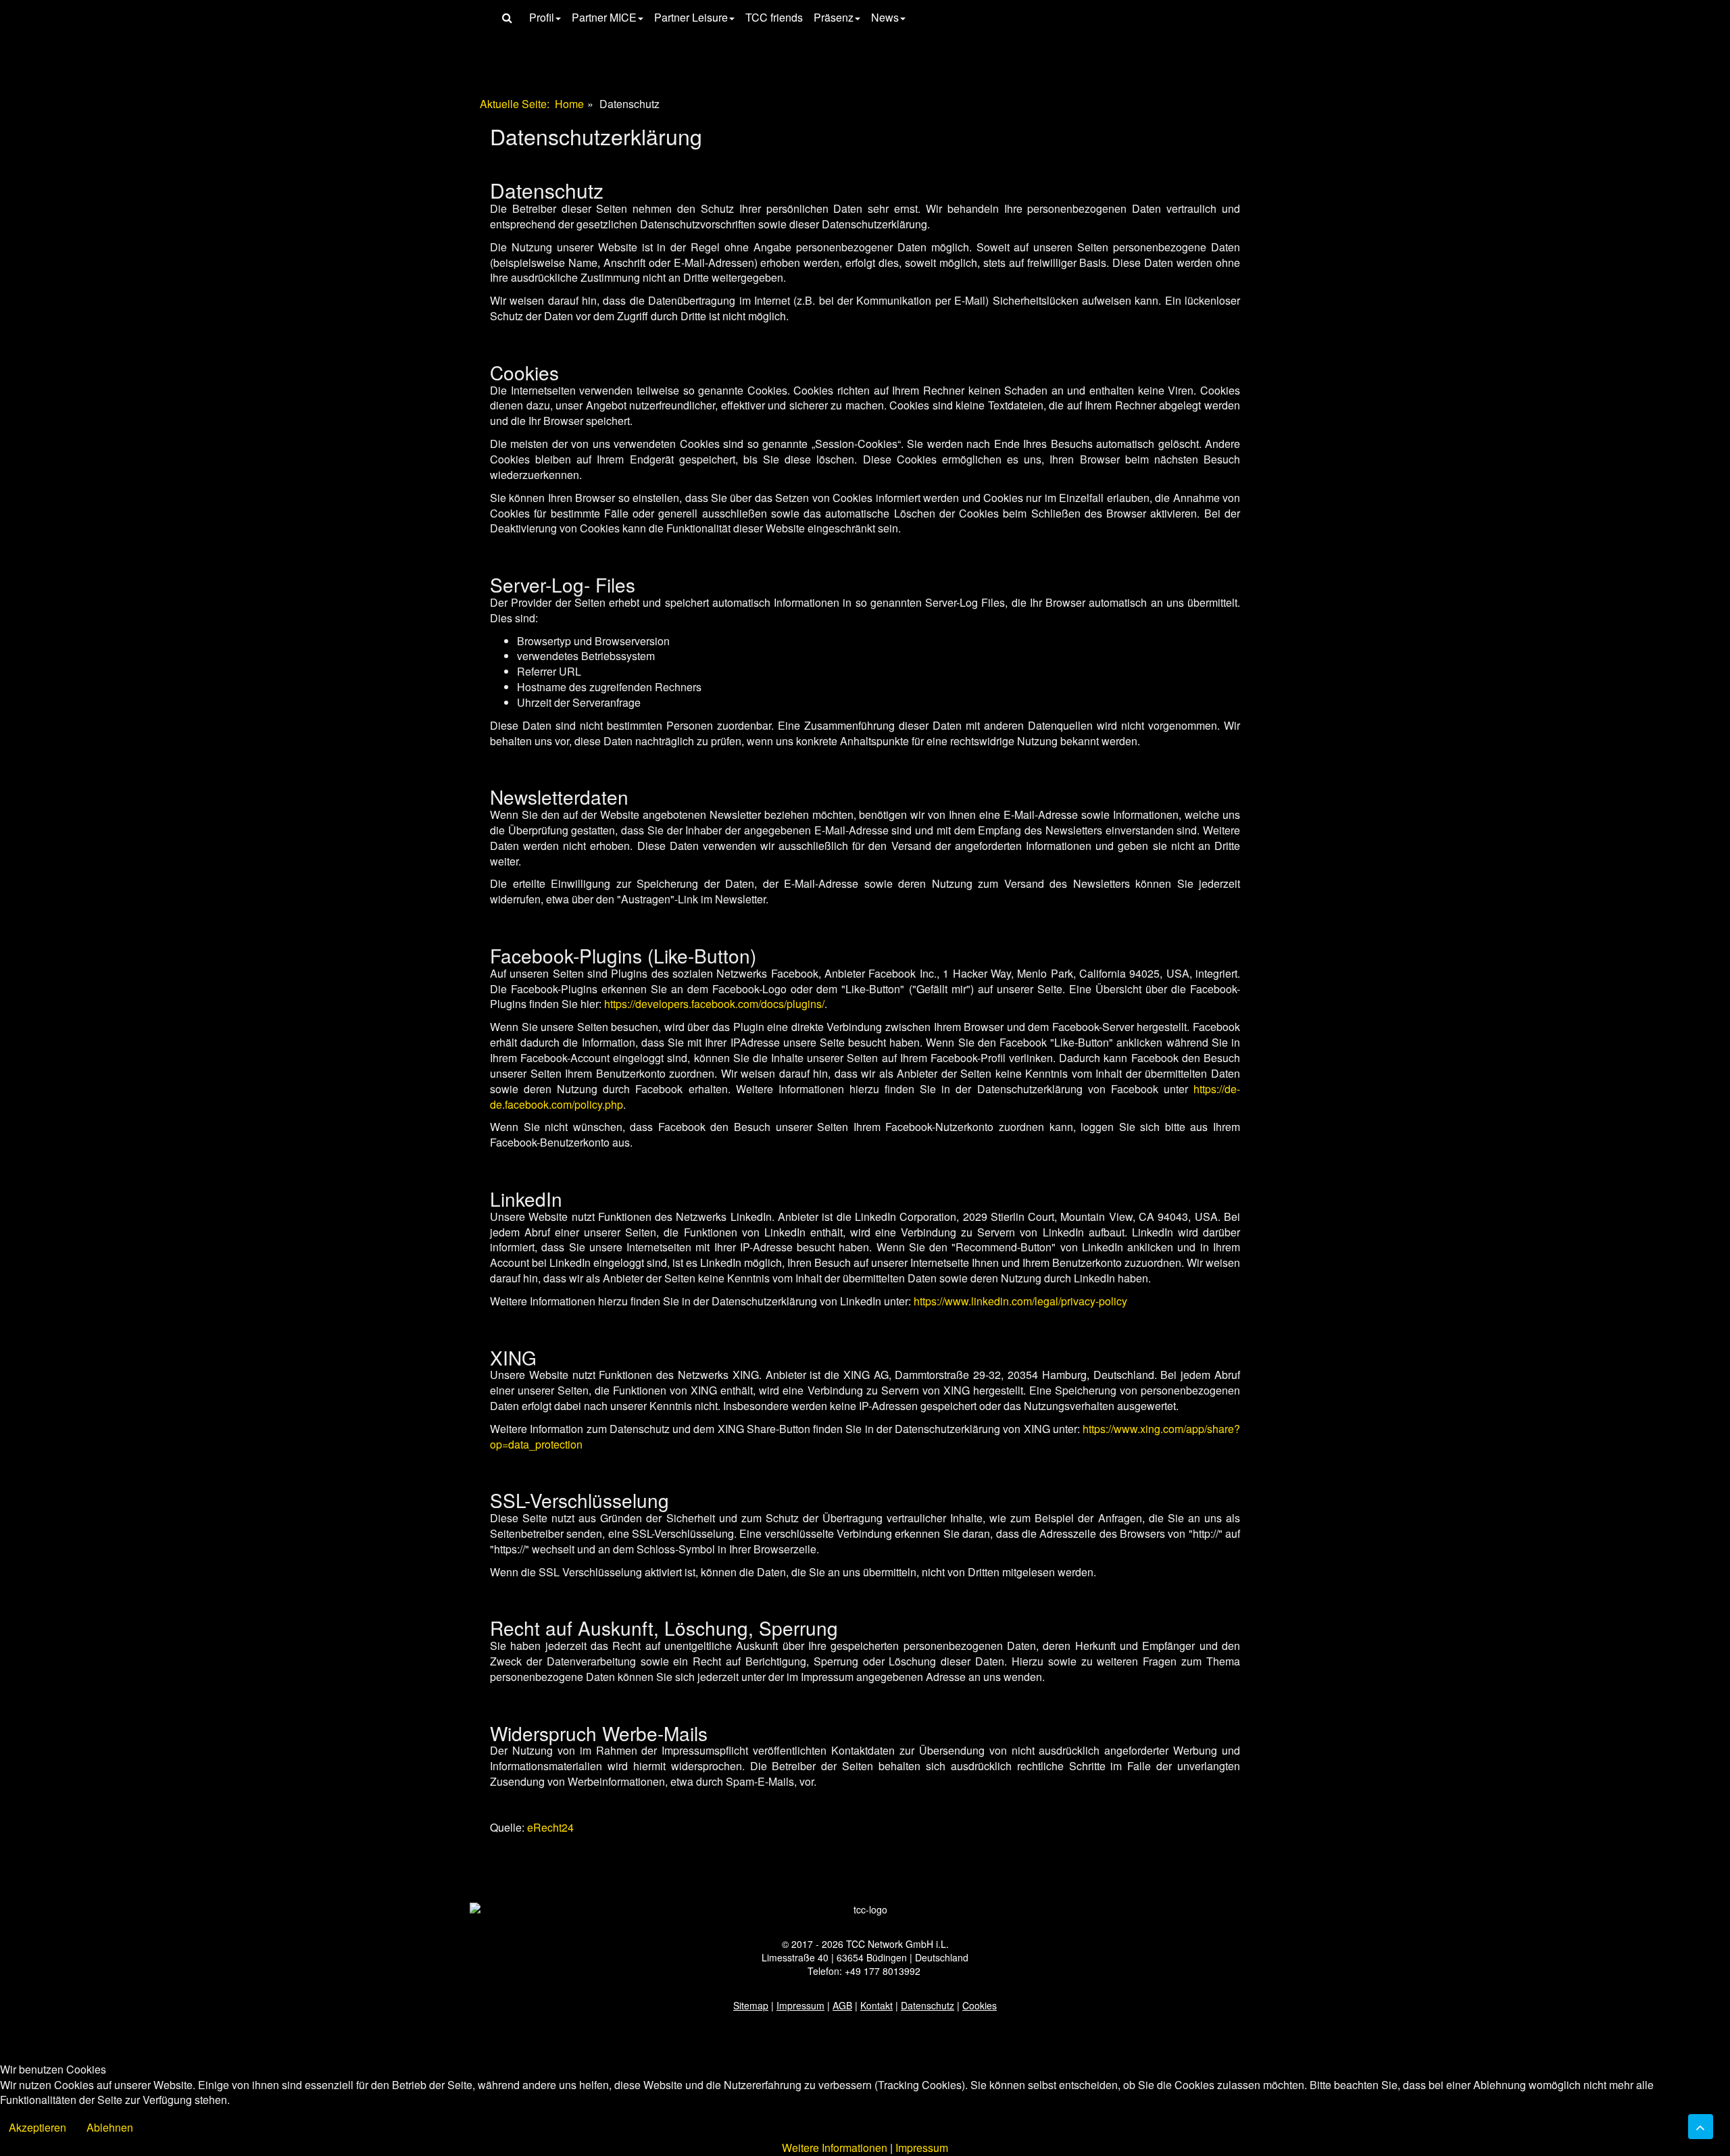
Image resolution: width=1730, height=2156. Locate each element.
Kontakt (876, 2005)
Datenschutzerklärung (596, 136)
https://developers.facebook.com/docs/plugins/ (714, 1004)
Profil (542, 17)
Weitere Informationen (835, 2148)
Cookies (980, 2005)
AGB (842, 2005)
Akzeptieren (38, 2127)
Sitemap (751, 2005)
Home (569, 104)
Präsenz (834, 17)
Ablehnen (110, 2127)
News (885, 17)
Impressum (800, 2005)
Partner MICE (604, 17)
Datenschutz (928, 2005)
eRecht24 (550, 1827)
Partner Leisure (691, 17)
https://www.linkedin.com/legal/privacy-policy (1020, 1301)
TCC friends (774, 17)
